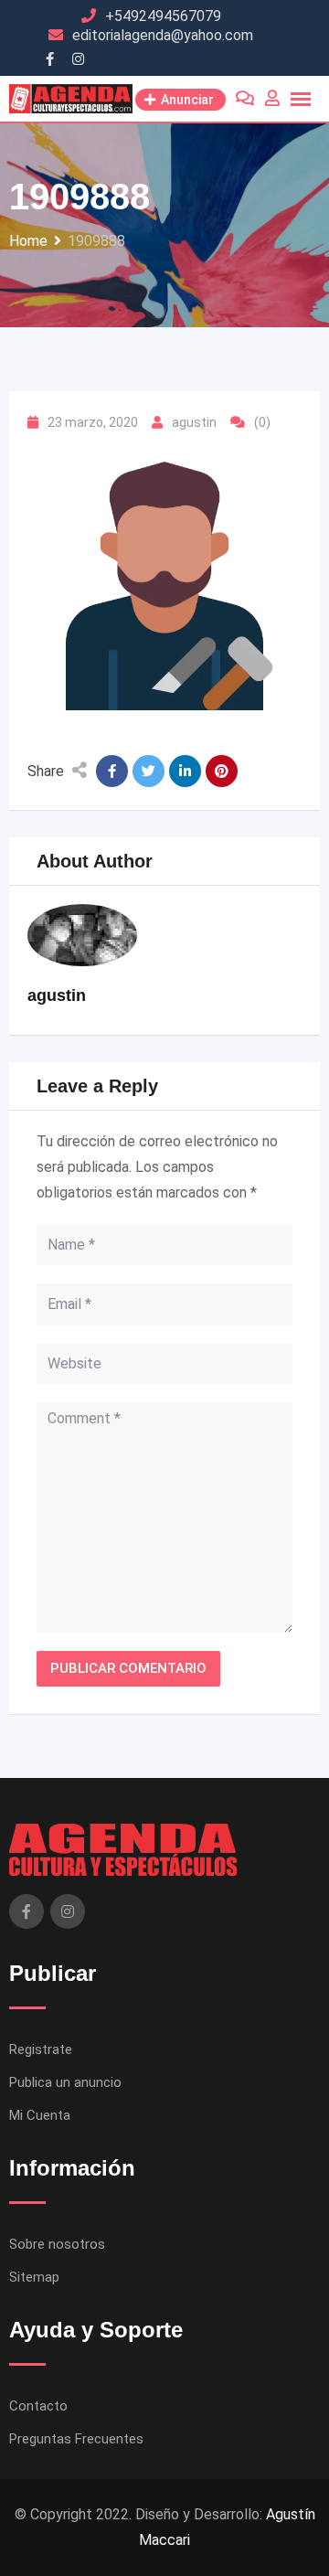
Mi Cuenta (40, 2115)
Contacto (38, 2406)
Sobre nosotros (57, 2244)
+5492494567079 (163, 16)
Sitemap (34, 2277)
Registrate (41, 2049)
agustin (194, 422)
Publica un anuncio (65, 2082)
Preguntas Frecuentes (76, 2439)
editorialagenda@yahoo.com (163, 35)
